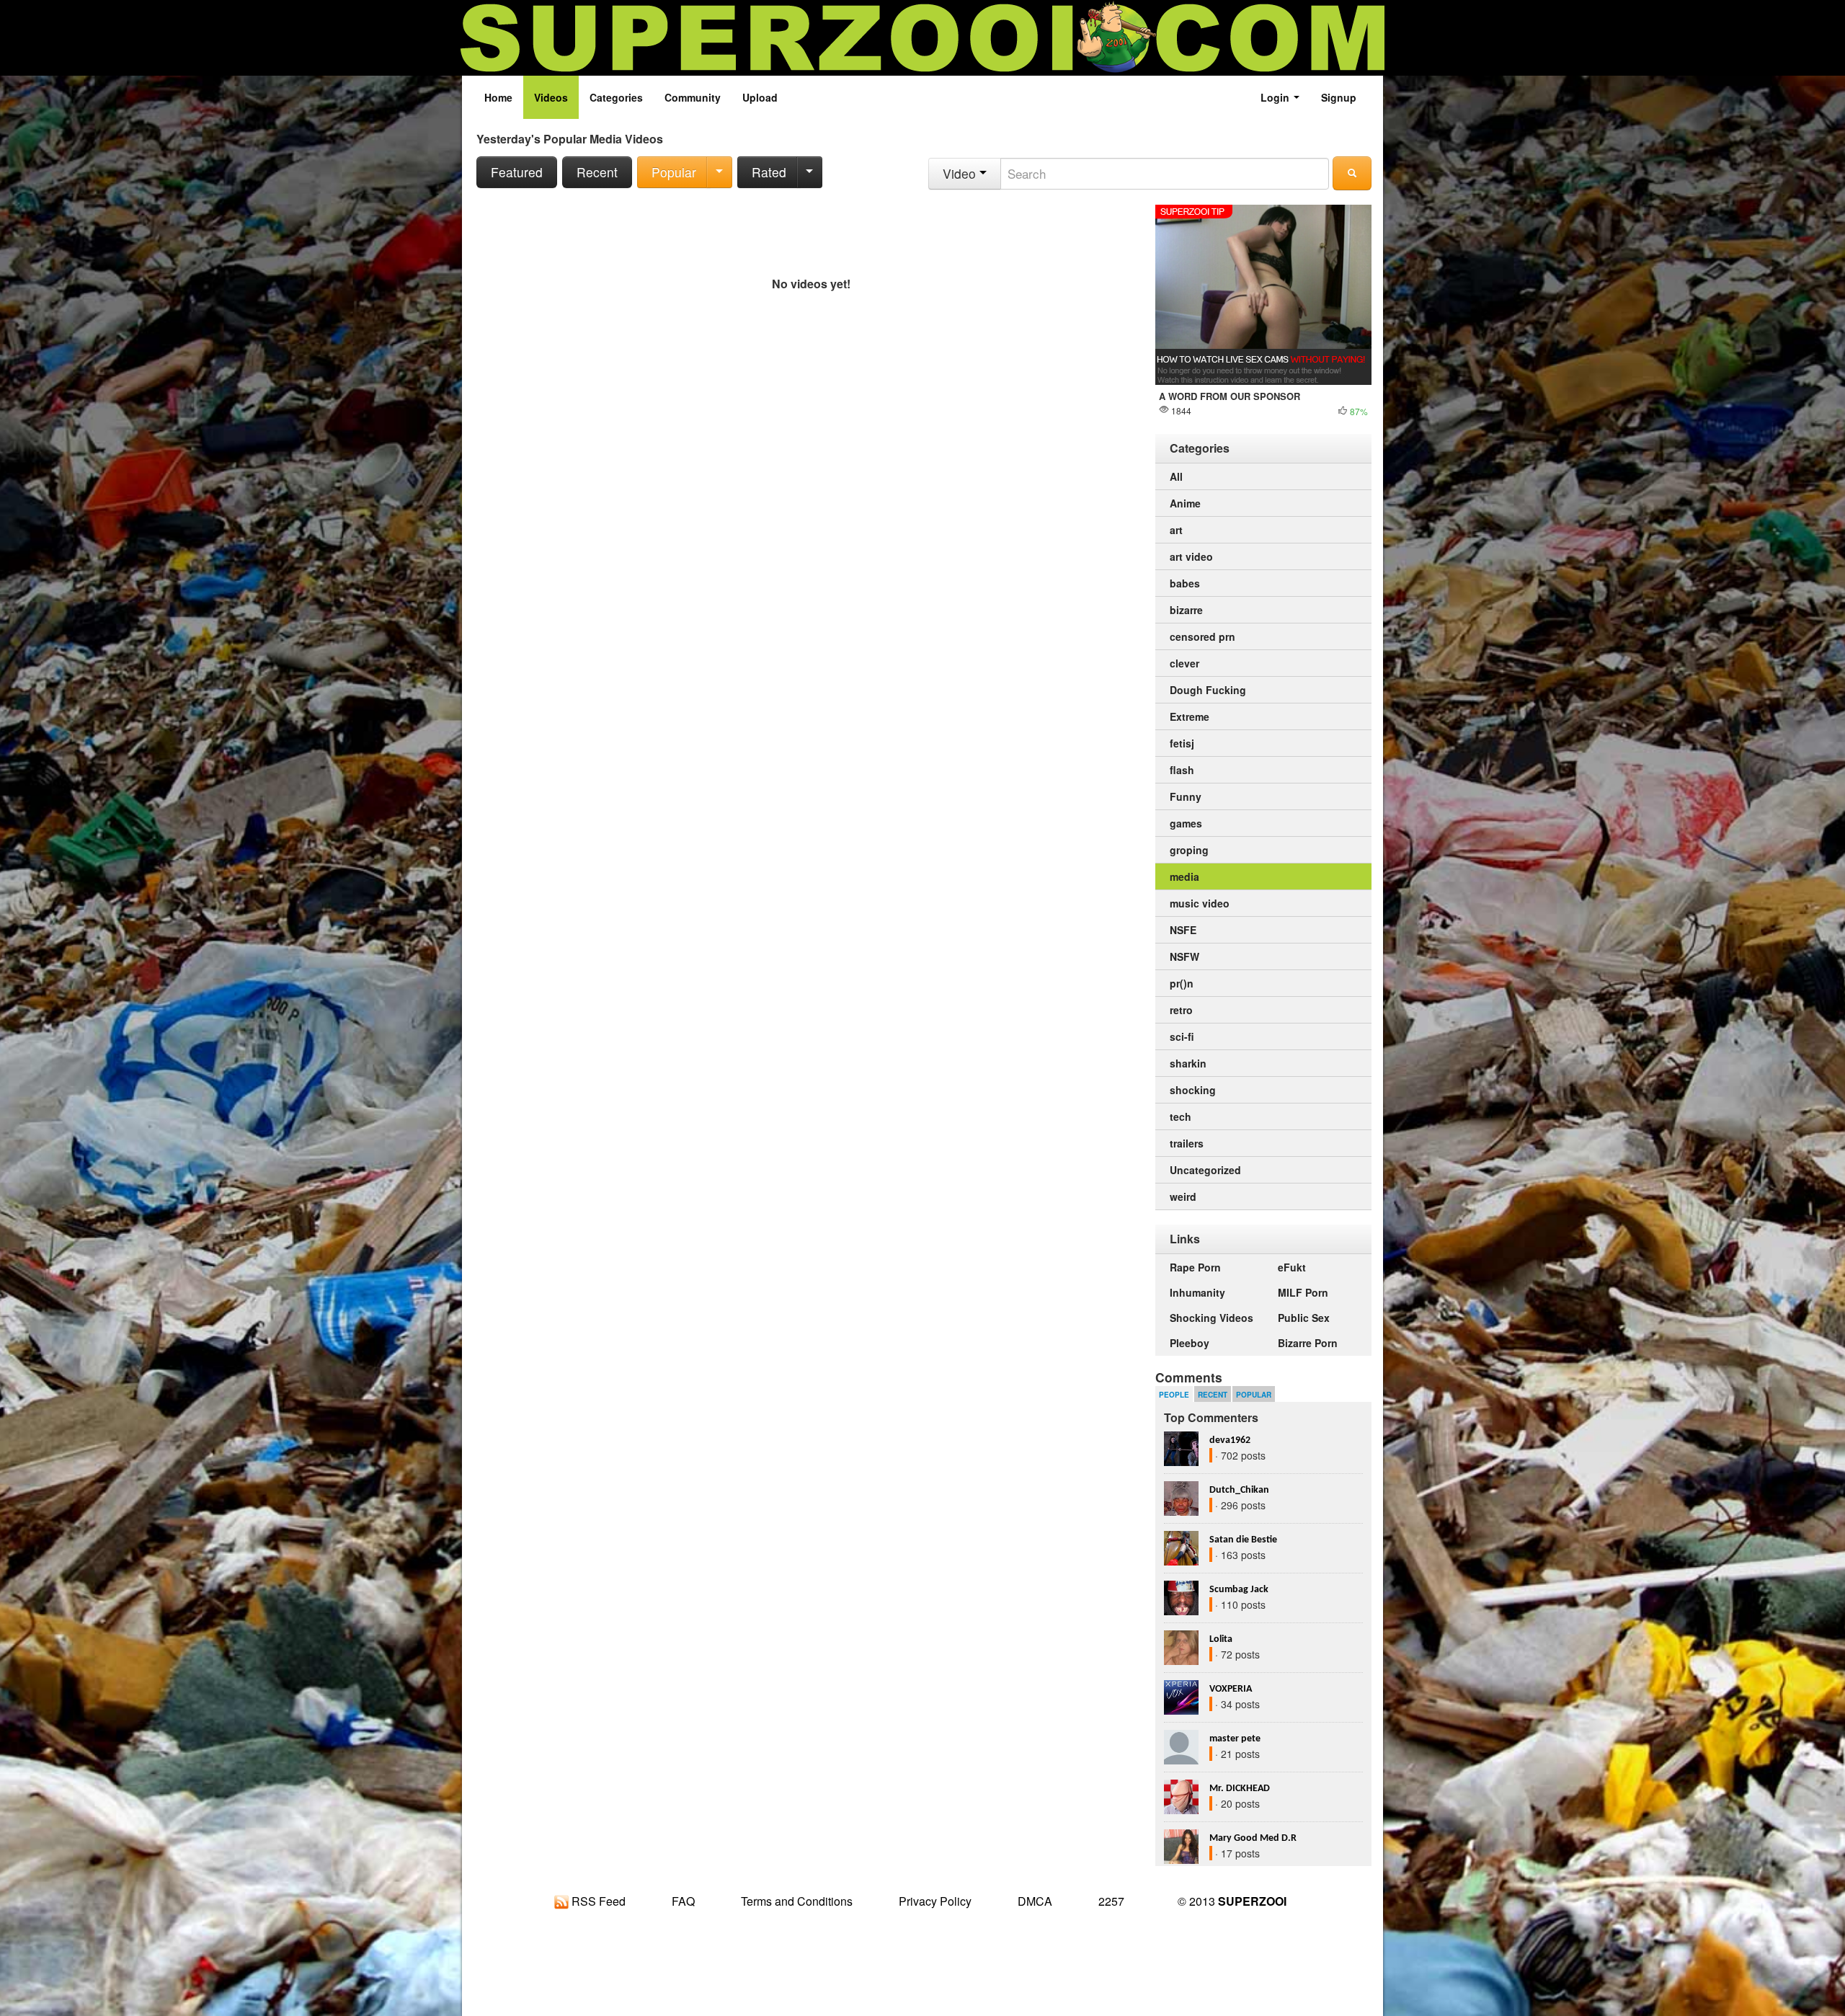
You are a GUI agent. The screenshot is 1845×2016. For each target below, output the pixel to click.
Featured (517, 172)
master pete (1235, 1739)
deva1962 (1230, 1440)
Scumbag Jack (1239, 1590)
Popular (674, 172)
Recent (597, 172)
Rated (769, 172)
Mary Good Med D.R (1253, 1838)
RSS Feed (597, 1901)
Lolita (1221, 1639)
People (1174, 1395)
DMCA (1035, 1901)
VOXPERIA (1231, 1689)
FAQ (683, 1901)
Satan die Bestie (1243, 1540)
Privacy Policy (935, 1901)
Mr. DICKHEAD (1240, 1789)
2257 (1111, 1901)
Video (961, 173)
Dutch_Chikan (1239, 1490)
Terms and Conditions (797, 1901)
